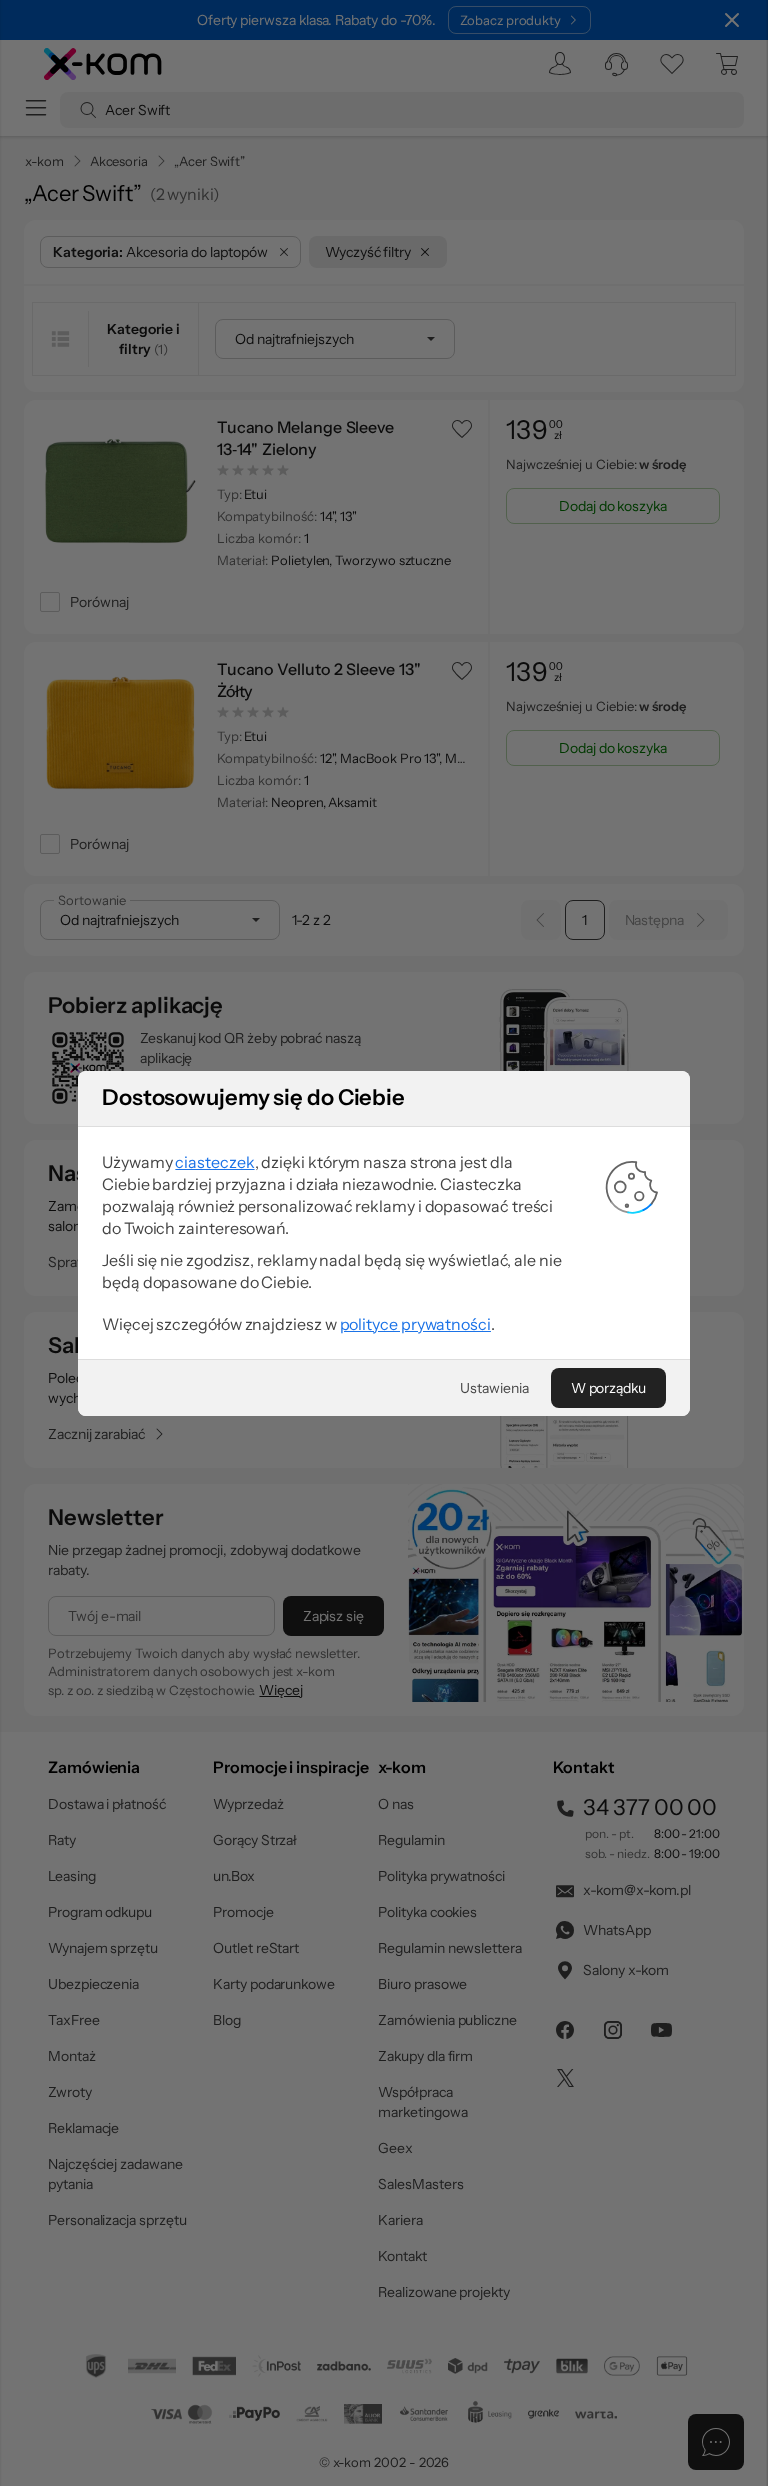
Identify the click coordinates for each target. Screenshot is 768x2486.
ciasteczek (214, 1162)
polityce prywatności (415, 1324)
